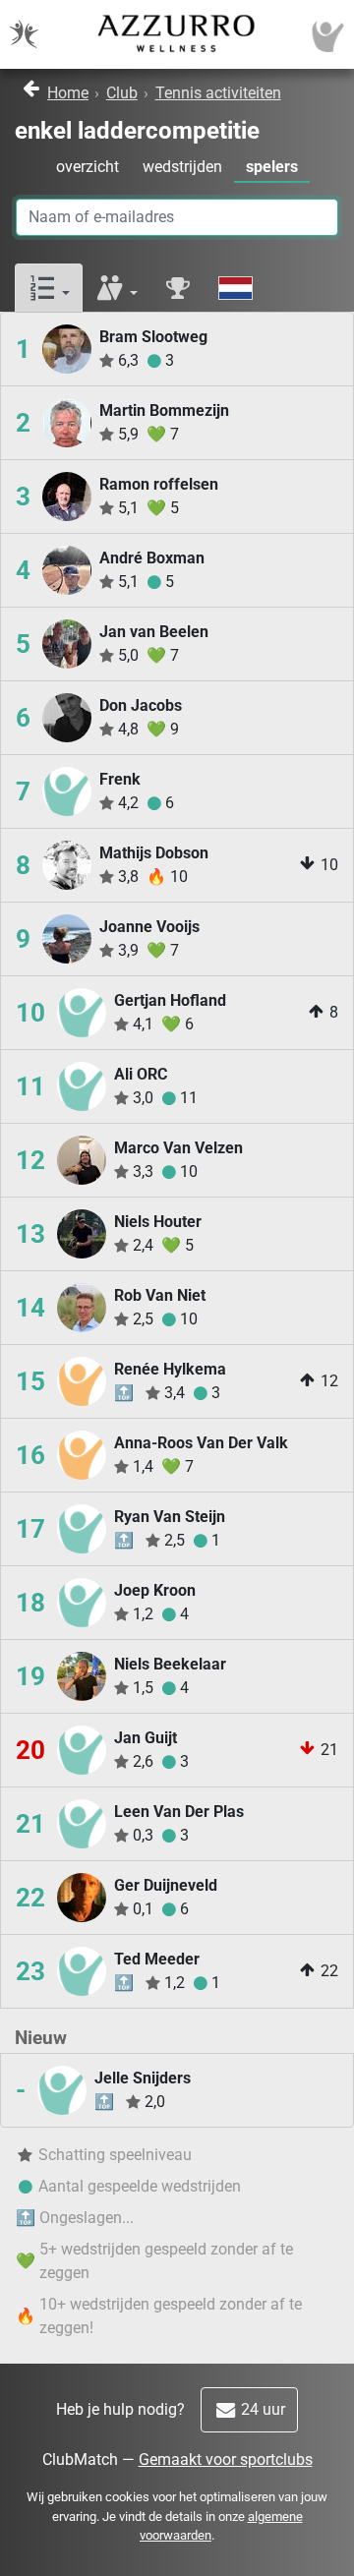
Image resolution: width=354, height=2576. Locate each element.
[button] (49, 289)
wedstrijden (182, 167)
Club (122, 93)
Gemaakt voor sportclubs (226, 2459)
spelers (272, 167)
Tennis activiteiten (218, 93)
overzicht (88, 167)
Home (68, 93)
